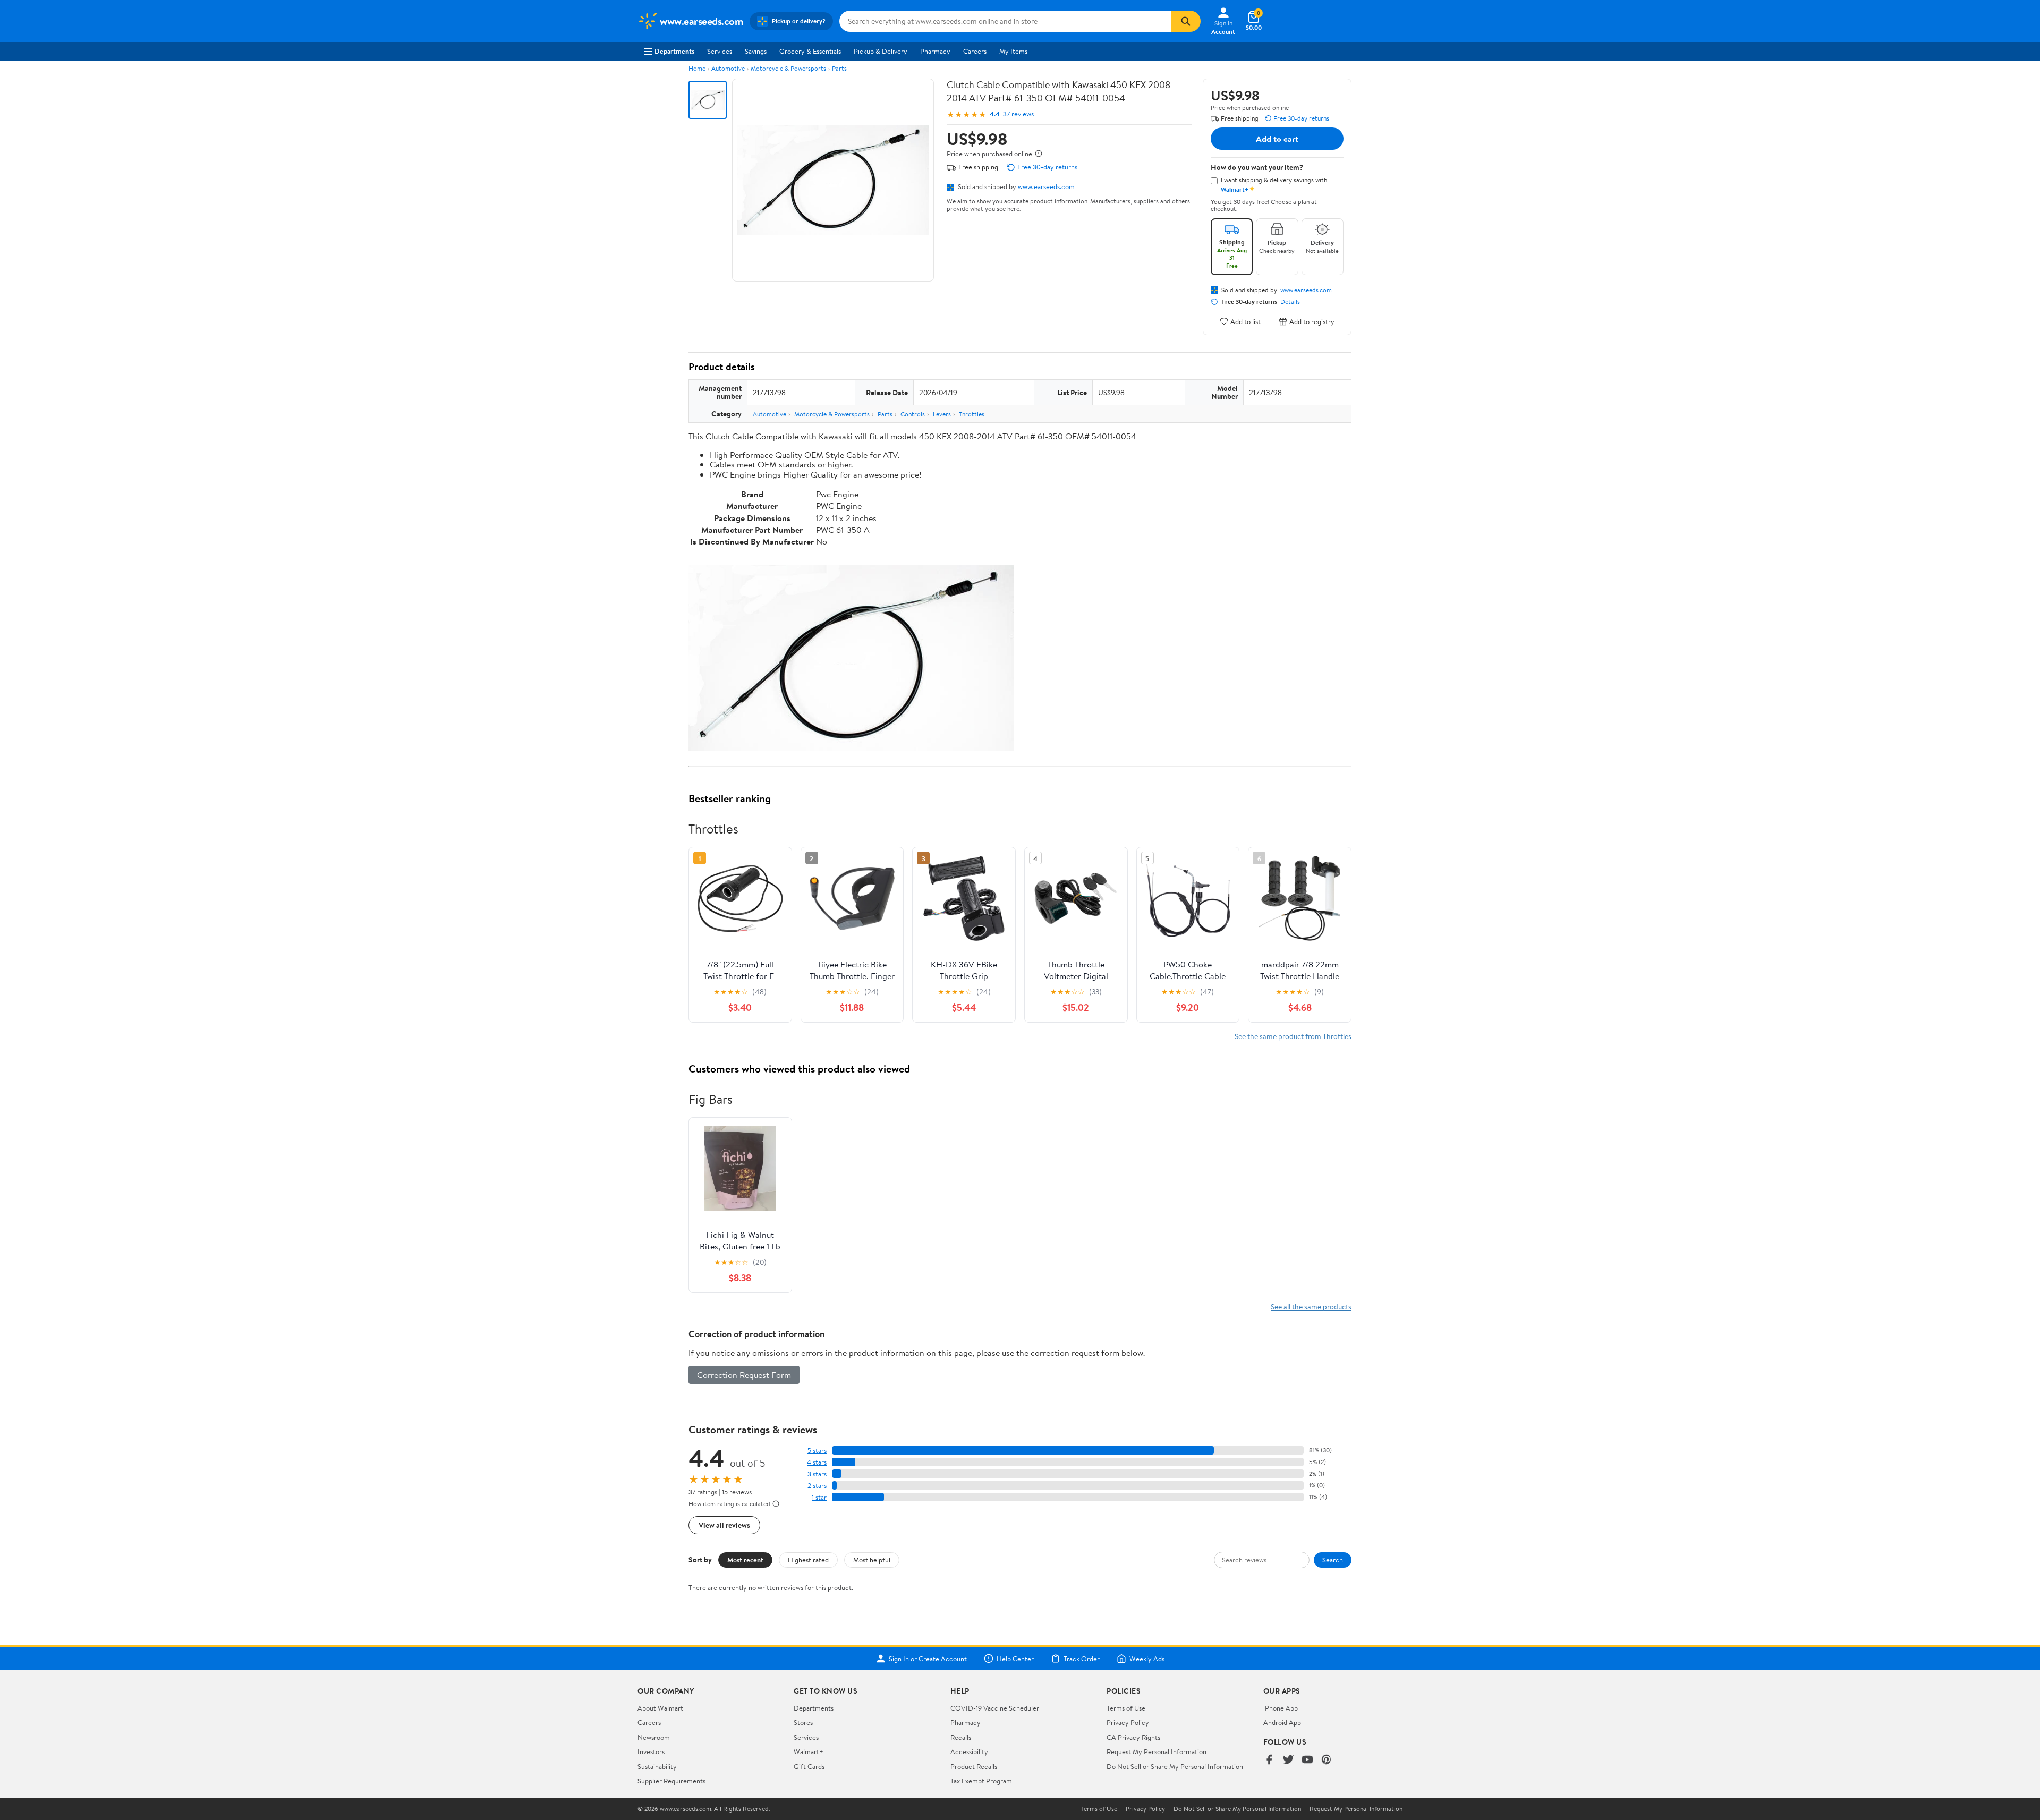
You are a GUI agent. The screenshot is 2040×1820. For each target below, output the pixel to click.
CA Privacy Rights (1133, 1737)
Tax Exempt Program (981, 1781)
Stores (803, 1722)
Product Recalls (974, 1766)
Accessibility (969, 1751)
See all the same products (1311, 1307)
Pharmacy (935, 51)
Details (1290, 302)
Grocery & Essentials (810, 51)
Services (720, 51)
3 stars (817, 1474)
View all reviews (724, 1525)
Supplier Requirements (671, 1781)
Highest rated (808, 1560)
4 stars (817, 1462)
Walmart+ (809, 1751)
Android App (1282, 1722)
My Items (1013, 51)
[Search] (1186, 21)
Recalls (961, 1737)
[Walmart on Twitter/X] (1288, 1760)
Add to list (1246, 321)
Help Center (1015, 1659)
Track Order (1082, 1659)
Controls (913, 414)
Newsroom (654, 1737)
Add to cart (1277, 139)
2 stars (817, 1486)
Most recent (745, 1560)
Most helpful (872, 1560)
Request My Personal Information (1157, 1751)
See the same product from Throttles (1293, 1036)
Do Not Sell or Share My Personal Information (1175, 1766)
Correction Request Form (744, 1375)
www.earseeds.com (1046, 186)
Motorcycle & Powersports (788, 68)
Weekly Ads (1147, 1659)
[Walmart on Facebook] (1269, 1760)
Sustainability (657, 1766)
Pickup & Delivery (881, 51)
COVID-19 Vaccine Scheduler (995, 1708)
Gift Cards (809, 1766)
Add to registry (1312, 321)
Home (697, 68)
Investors (651, 1751)
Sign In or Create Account (928, 1659)
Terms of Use (1126, 1708)
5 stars (817, 1451)
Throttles (972, 414)
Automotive (728, 68)
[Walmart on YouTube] (1307, 1760)
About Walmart (660, 1708)
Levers (942, 414)
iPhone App (1281, 1708)
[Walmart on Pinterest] (1327, 1760)
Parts (839, 68)
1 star (819, 1497)
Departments (674, 51)
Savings (756, 51)
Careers (975, 51)
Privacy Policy (1128, 1722)
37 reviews (1018, 114)
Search (1333, 1560)
